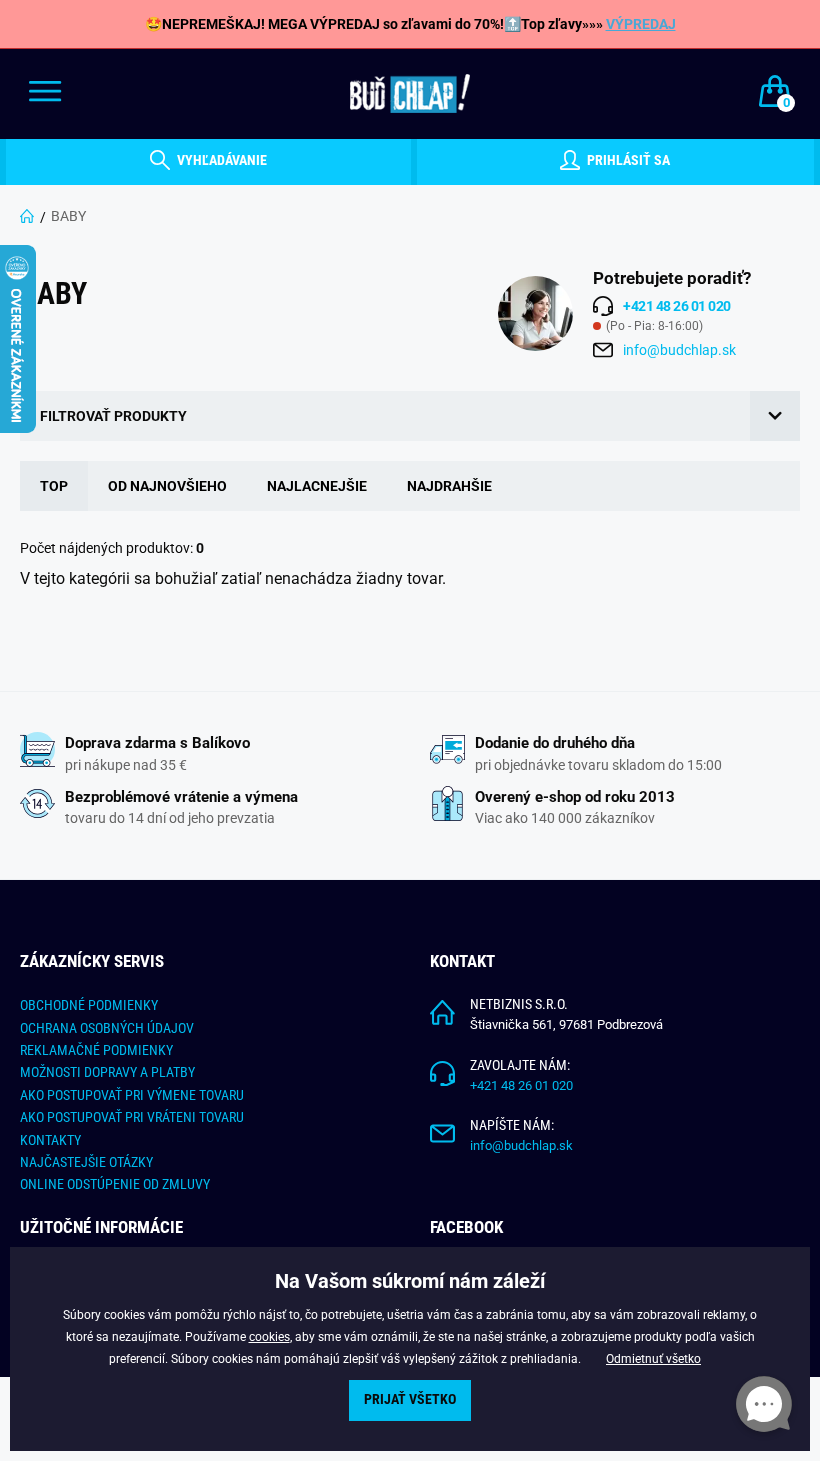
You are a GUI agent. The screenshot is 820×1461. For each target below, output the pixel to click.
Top (54, 486)
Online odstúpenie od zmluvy (115, 1184)
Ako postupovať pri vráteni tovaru (132, 1117)
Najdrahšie (449, 486)
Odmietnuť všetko (653, 1359)
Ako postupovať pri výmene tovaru (132, 1095)
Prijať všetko (410, 1399)
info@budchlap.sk (679, 350)
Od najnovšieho (167, 486)
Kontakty (50, 1140)
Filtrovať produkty (113, 416)
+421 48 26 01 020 (521, 1085)
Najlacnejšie (317, 486)
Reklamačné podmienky (96, 1050)
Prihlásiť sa (627, 161)
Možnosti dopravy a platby (107, 1072)
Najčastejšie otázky (86, 1162)
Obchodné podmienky (89, 1005)
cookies (269, 1337)
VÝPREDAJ (641, 24)
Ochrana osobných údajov (107, 1028)
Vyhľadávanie (220, 161)
